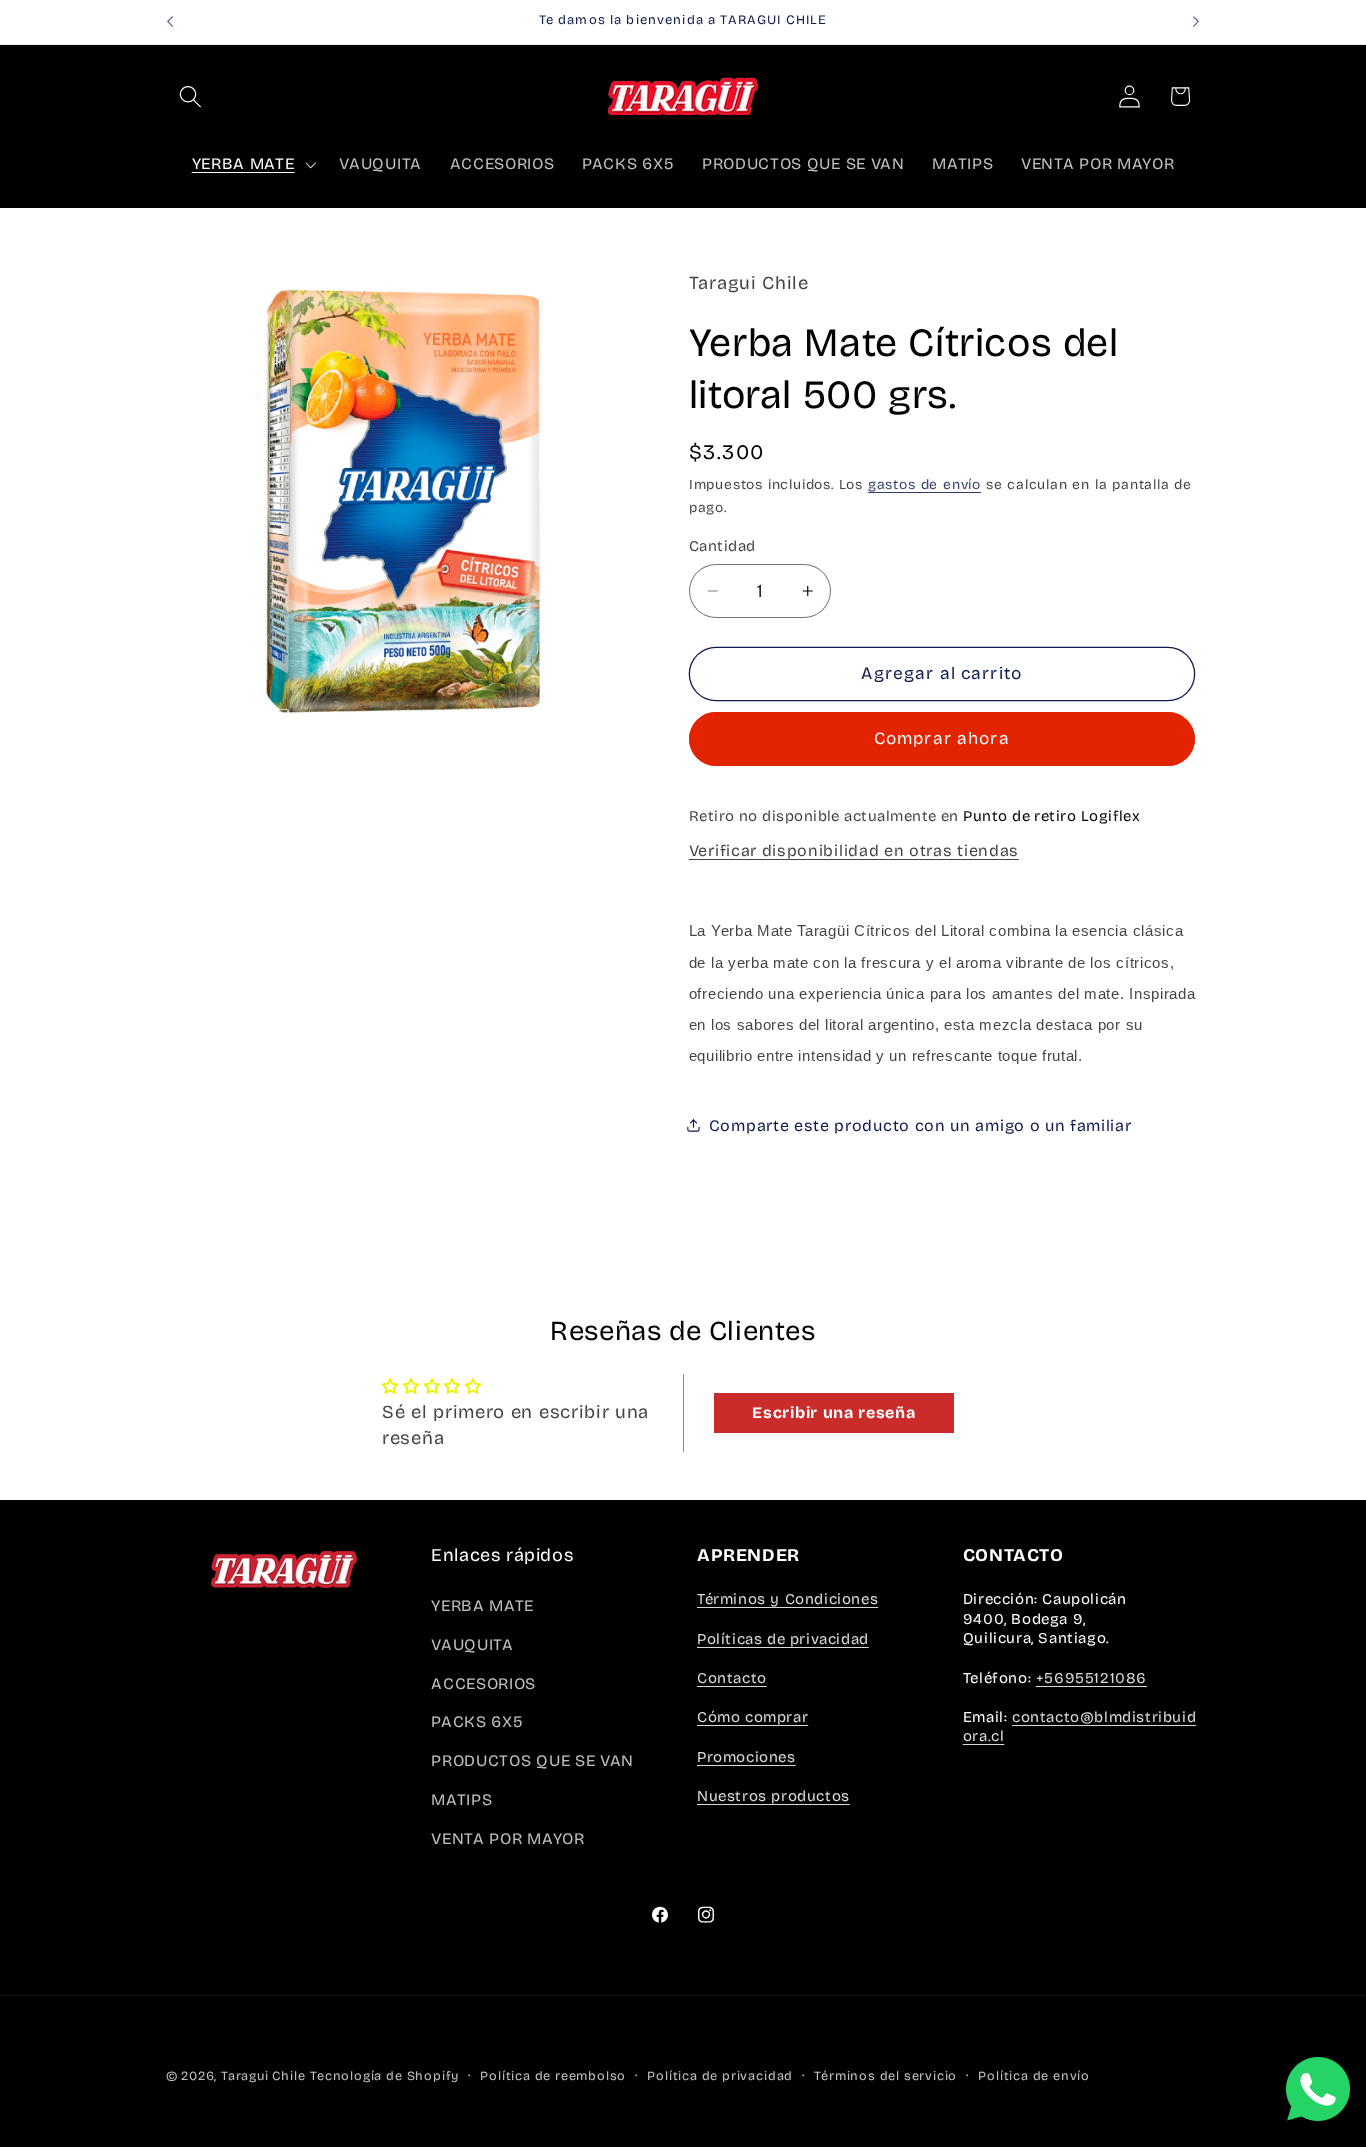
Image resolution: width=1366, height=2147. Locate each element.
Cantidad (722, 546)
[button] (191, 96)
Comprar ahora (942, 738)
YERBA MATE (482, 1605)
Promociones (746, 1757)
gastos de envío (924, 484)
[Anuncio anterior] (170, 22)
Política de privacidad (720, 2075)
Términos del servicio (885, 2075)
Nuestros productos (773, 1796)
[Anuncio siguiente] (1196, 22)
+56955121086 (1091, 1678)
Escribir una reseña (833, 1412)
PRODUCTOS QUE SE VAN (532, 1760)
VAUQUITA (472, 1644)
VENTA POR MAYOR (507, 1838)
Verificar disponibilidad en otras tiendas (854, 849)
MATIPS (461, 1799)
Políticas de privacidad (783, 1639)
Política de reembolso (553, 2075)
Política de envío (1034, 2075)
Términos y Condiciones (787, 1599)
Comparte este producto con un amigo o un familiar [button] (920, 1125)
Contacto (732, 1678)
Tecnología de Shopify (384, 2075)
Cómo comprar (752, 1717)
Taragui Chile (263, 2075)
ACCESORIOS (483, 1683)
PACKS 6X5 (477, 1721)
